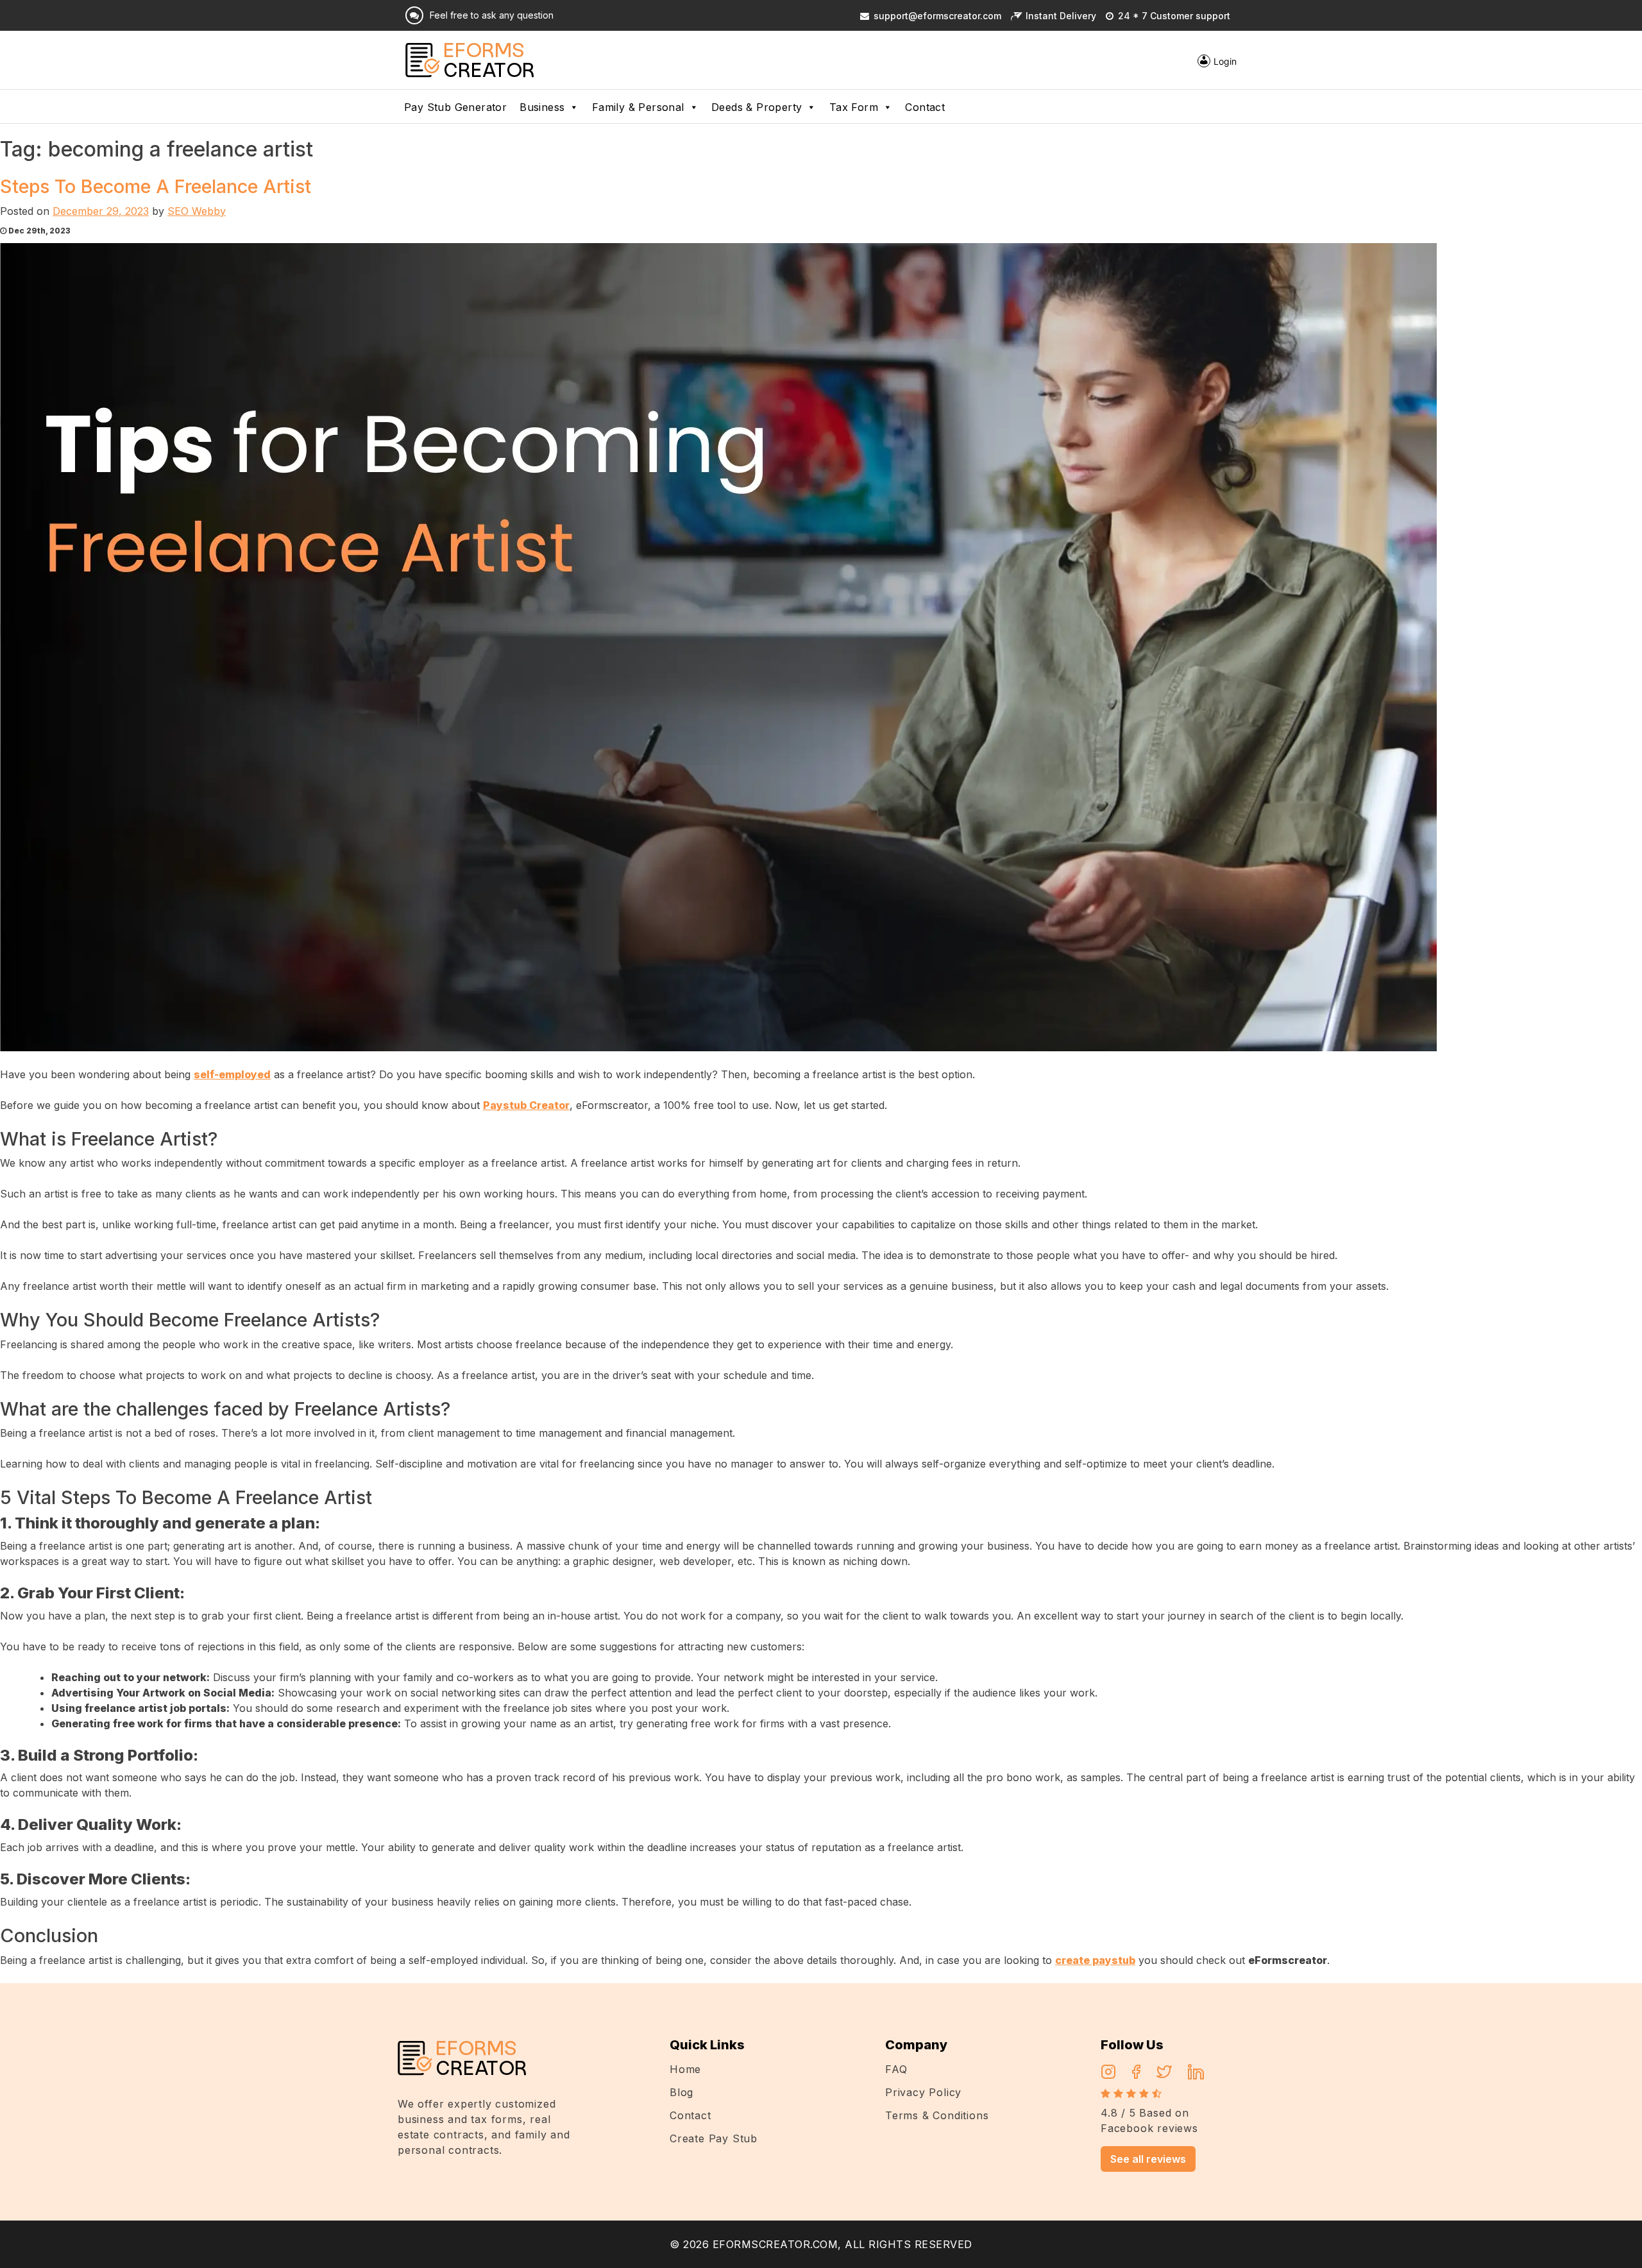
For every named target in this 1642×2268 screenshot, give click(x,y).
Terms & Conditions (937, 2115)
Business (542, 107)
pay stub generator (455, 107)
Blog (681, 2092)
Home (685, 2069)
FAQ (896, 2069)
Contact (925, 107)
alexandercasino (242, 1991)
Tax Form (854, 107)
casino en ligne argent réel (64, 1991)
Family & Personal (638, 107)
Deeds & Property (757, 107)
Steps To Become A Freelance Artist (156, 186)
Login (1225, 61)
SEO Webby (197, 211)
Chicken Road (166, 1991)
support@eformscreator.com (937, 16)
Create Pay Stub (714, 2138)
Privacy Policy (923, 2092)
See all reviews (1148, 2159)
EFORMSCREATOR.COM (775, 2244)
